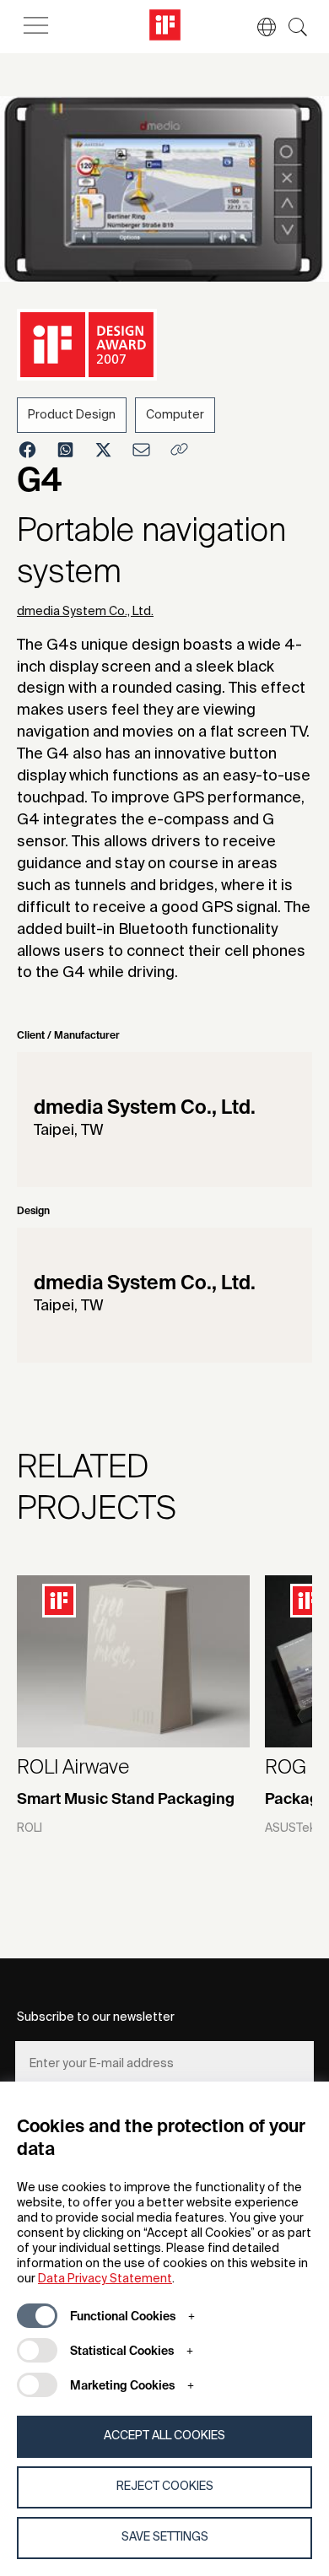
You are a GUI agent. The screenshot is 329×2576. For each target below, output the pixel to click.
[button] (258, 27)
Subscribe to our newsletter (96, 2017)
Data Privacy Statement (105, 2279)
